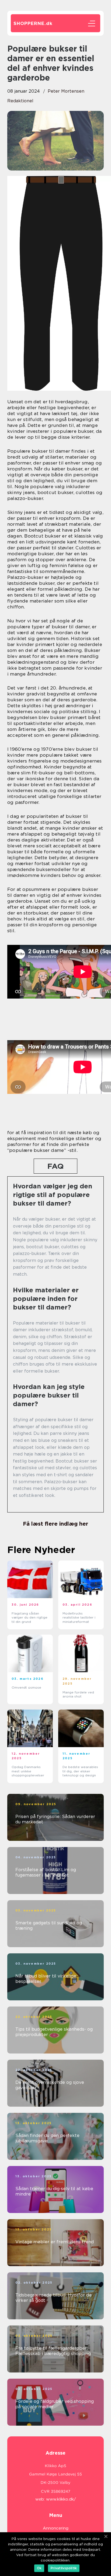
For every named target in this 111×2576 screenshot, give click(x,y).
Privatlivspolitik (64, 2568)
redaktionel (20, 101)
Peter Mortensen (66, 91)
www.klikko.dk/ (61, 2499)
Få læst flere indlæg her (55, 1524)
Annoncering (56, 2528)
